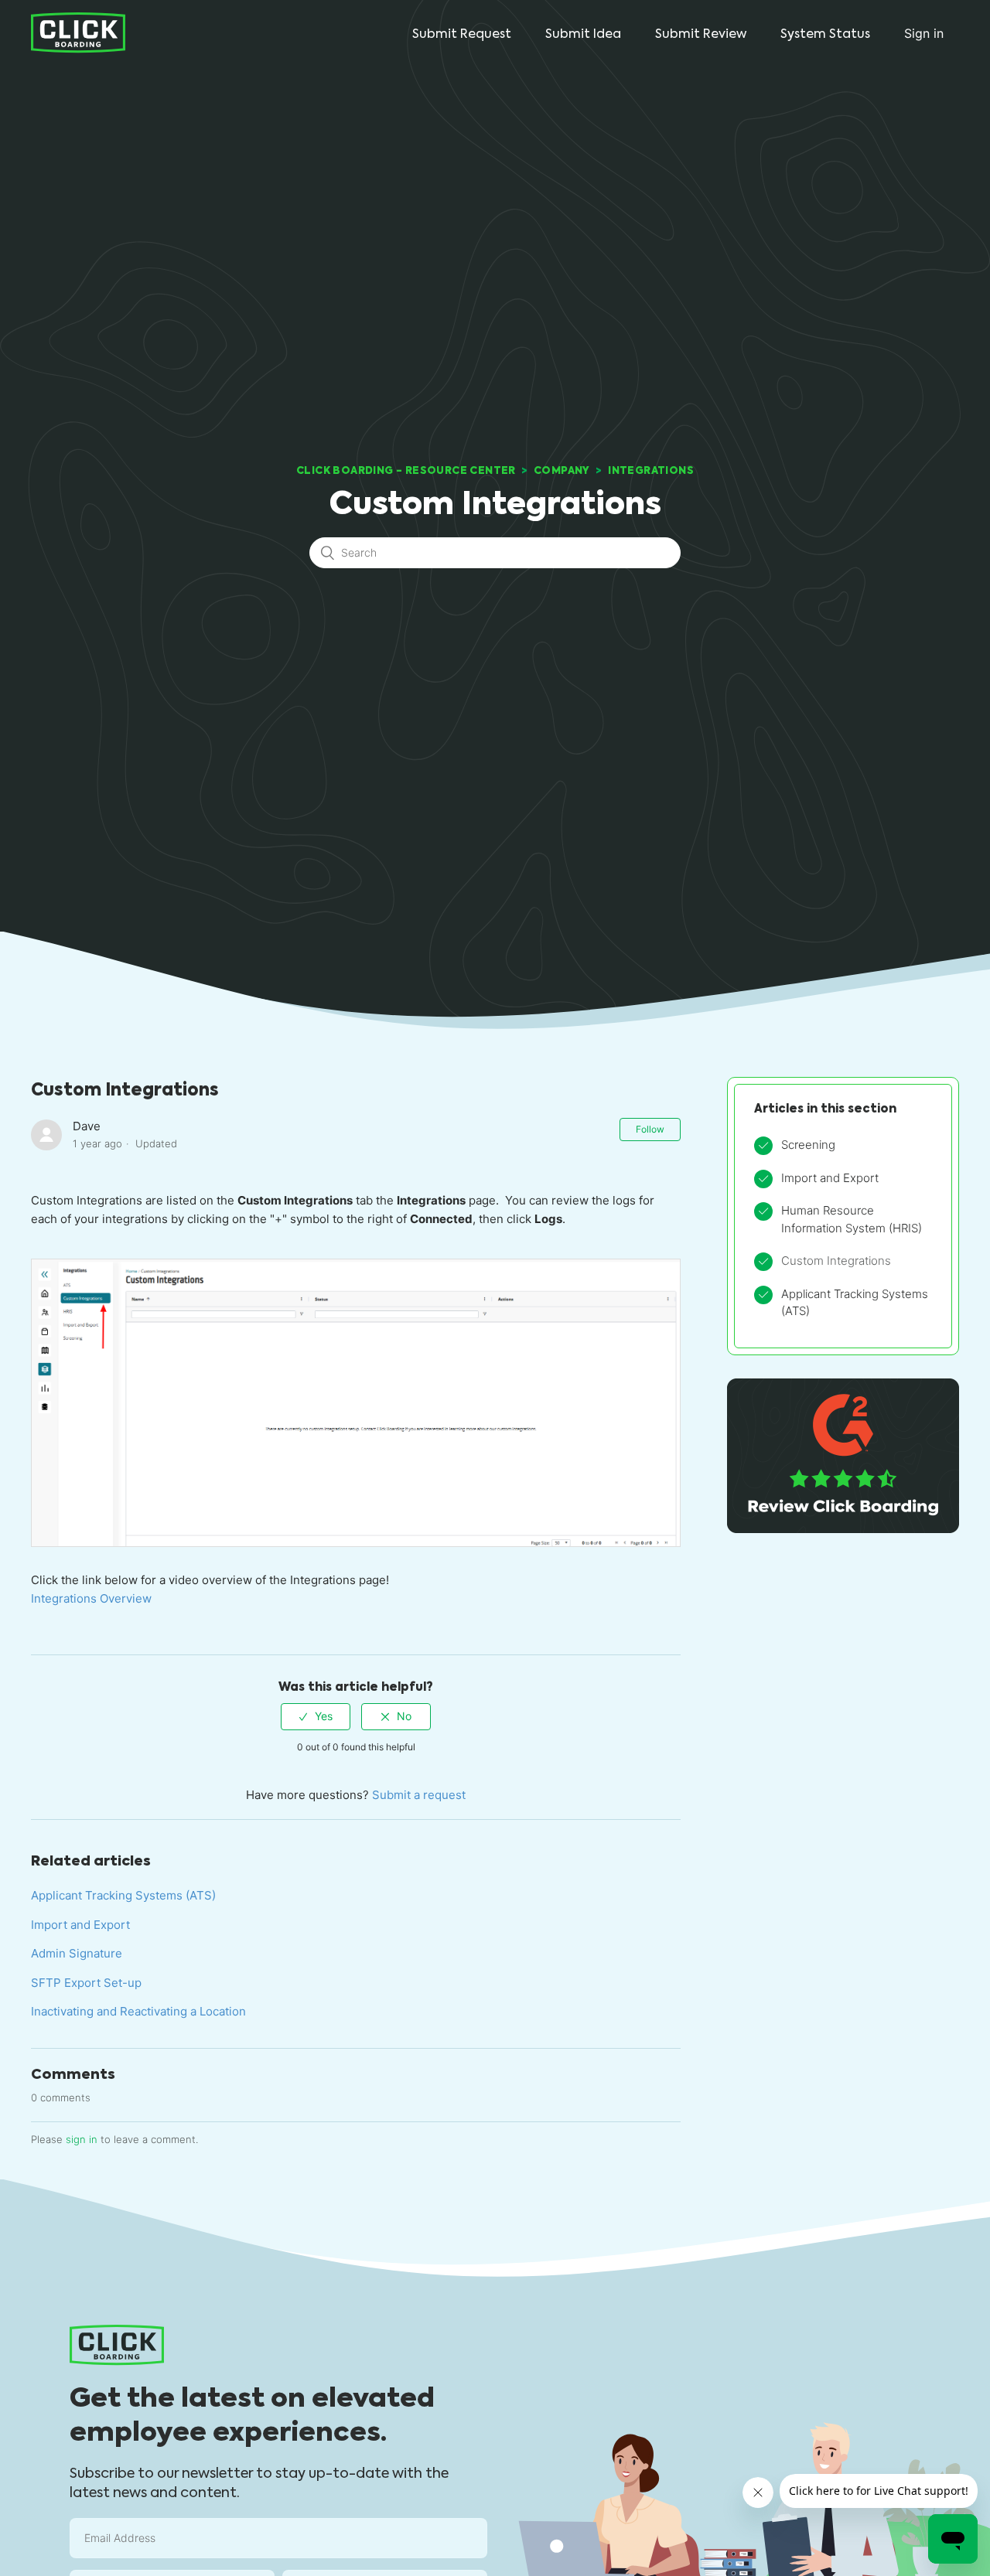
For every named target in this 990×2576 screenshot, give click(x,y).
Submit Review (701, 34)
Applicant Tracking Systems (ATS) (123, 1895)
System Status (825, 34)
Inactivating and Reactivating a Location (138, 2011)
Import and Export (80, 1925)
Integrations (651, 470)
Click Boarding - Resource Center (406, 470)
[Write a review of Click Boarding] (843, 1529)
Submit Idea (583, 34)
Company (562, 470)
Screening (808, 1145)
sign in (82, 2139)
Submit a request (419, 1795)
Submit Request (462, 34)
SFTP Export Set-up (86, 1983)
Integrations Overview (91, 1598)
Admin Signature (77, 1953)
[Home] (78, 32)
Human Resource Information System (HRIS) (852, 1219)
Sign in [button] (924, 33)
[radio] (316, 1717)
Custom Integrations (836, 1261)
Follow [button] (650, 1129)
